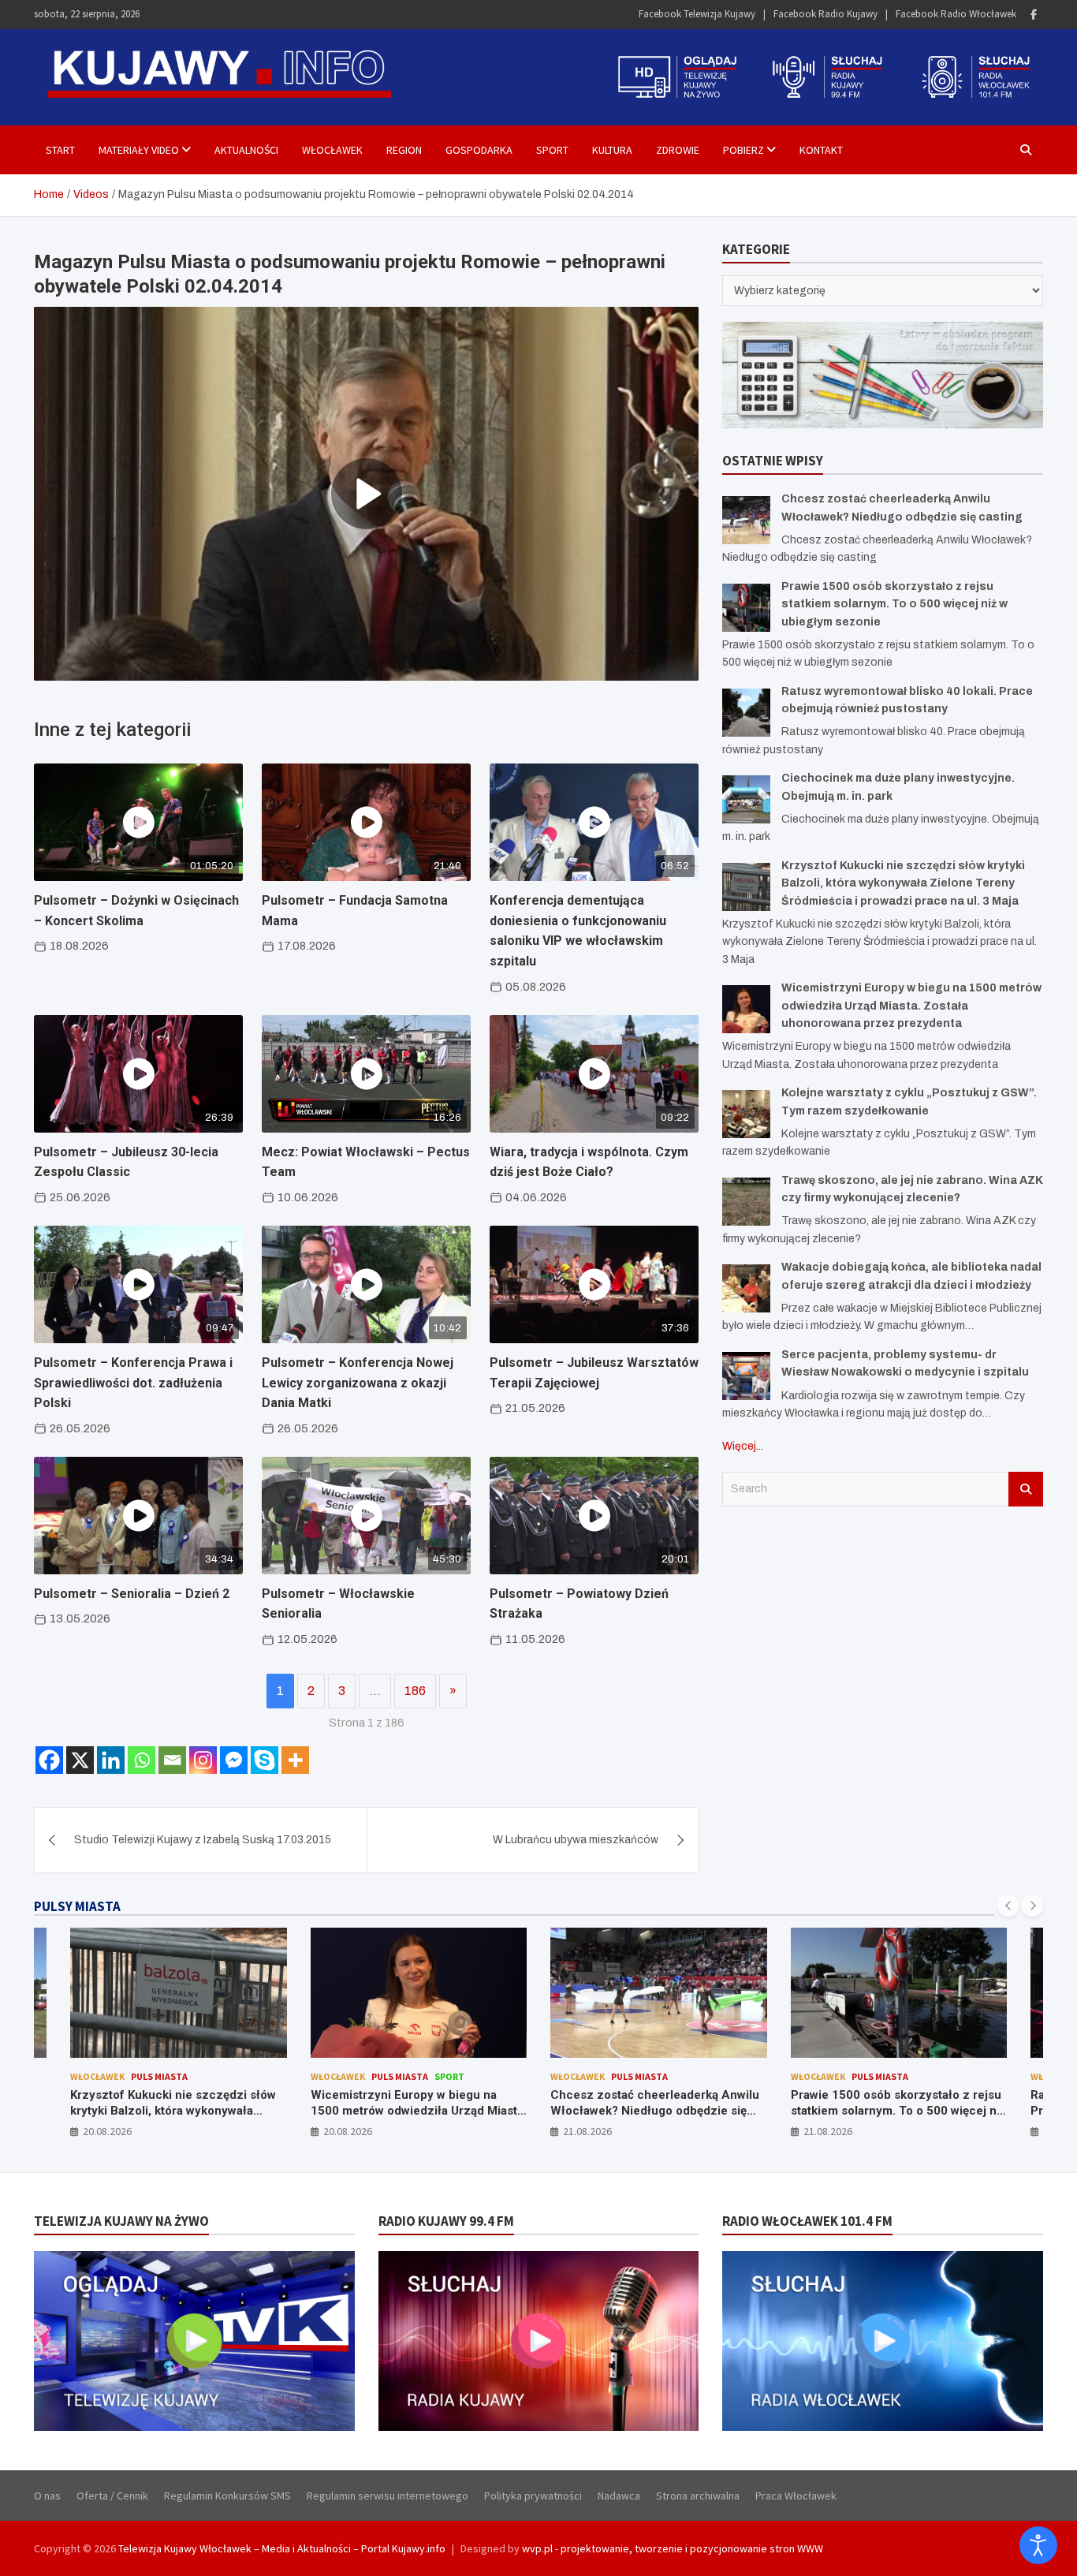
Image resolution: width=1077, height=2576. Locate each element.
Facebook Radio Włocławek (956, 14)
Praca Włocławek (796, 2496)
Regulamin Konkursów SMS (227, 2496)
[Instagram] (203, 1760)
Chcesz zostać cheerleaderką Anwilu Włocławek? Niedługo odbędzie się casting (655, 2110)
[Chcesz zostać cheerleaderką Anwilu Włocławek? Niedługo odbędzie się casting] (746, 520)
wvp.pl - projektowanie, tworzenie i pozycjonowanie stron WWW (673, 2548)
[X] (80, 1760)
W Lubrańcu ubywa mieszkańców (576, 1840)
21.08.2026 (587, 2131)
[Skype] (265, 1760)
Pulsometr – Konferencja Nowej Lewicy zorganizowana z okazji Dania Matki (358, 1383)
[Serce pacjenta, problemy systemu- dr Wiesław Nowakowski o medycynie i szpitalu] (746, 1376)
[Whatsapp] (142, 1760)
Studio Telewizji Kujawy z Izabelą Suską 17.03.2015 (203, 1840)
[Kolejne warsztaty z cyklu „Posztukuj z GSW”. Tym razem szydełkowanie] (746, 1114)
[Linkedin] (111, 1760)
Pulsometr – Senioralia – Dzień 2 (132, 1594)
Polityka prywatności (533, 2496)
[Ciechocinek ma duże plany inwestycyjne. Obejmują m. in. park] (746, 799)
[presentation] (1008, 1906)
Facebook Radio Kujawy (825, 14)
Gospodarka (479, 150)
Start (60, 150)
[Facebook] (1034, 15)
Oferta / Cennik (112, 2496)
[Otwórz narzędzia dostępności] (1038, 2545)
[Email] (172, 1760)
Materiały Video (139, 150)
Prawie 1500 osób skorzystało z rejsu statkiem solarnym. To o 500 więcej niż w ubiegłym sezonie (894, 604)
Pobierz (743, 150)
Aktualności (246, 150)
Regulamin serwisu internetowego (388, 2496)
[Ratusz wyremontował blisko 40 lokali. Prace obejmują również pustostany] (746, 713)
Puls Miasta (159, 2076)
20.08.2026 (107, 2131)
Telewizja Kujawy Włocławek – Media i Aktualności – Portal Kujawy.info (282, 2548)
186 (415, 1691)
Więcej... (743, 1446)
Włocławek (332, 150)
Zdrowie (678, 150)
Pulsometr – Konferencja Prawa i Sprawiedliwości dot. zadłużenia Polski (133, 1383)
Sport (552, 150)
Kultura (612, 150)
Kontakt (821, 150)
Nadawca (619, 2496)
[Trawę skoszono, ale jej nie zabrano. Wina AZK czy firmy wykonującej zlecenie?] (746, 1202)
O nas (47, 2496)
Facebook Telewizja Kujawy (697, 14)
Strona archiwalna (698, 2496)
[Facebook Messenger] (234, 1760)
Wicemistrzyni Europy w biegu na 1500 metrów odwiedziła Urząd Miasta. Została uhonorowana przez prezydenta (911, 1006)
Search (1026, 1489)
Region (404, 150)
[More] (295, 1760)
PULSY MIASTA (77, 1906)
